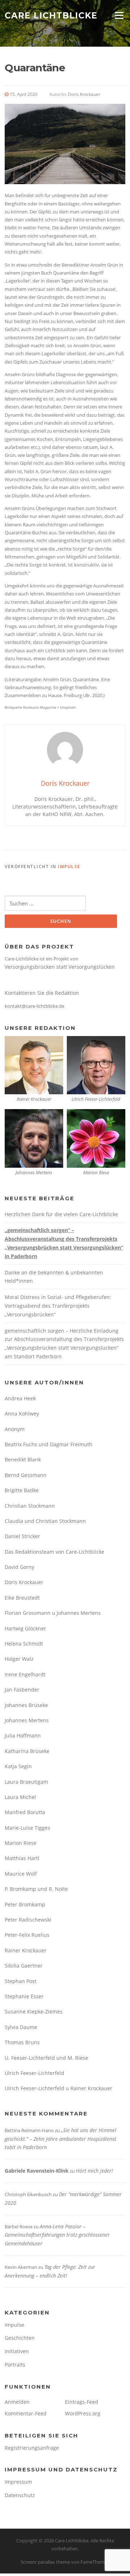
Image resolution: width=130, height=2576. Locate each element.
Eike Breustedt (22, 1598)
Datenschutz (20, 2495)
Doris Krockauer (84, 94)
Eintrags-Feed (82, 2402)
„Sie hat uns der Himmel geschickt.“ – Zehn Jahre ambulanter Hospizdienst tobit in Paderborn (60, 2139)
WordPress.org (83, 2413)
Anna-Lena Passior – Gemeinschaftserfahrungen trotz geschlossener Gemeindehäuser (57, 2235)
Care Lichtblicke (51, 15)
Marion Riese (21, 1843)
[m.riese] (96, 1138)
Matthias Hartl (22, 1858)
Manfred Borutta (25, 1812)
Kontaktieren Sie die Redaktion (42, 993)
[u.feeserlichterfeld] (96, 1064)
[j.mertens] (34, 1138)
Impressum (18, 2482)
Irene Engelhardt (25, 1674)
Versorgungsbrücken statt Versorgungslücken (60, 967)
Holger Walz (19, 1659)
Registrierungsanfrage (32, 2448)
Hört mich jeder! (94, 2171)
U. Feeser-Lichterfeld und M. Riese (46, 2058)
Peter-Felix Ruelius (27, 1935)
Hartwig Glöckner (25, 1628)
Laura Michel (20, 1797)
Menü (119, 15)
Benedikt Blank (23, 1459)
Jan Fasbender (22, 1690)
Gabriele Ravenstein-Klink (37, 2171)
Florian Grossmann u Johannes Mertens (53, 1613)
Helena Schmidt (24, 1644)
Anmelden (17, 2402)
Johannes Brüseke (26, 1705)
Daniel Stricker (22, 1536)
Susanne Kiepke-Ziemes (34, 2011)
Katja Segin (18, 1766)
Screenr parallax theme (45, 2562)
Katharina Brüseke (27, 1751)
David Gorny (19, 1567)
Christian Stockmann (30, 1506)
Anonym (15, 1429)
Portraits (15, 2365)
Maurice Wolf (21, 1874)
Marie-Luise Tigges (27, 1828)
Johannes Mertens (27, 1720)
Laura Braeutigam (26, 1782)
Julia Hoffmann (23, 1735)
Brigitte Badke (22, 1490)
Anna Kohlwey (22, 1414)
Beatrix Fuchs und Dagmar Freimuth (49, 1444)
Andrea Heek (20, 1398)
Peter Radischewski (28, 1920)
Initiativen (17, 2351)
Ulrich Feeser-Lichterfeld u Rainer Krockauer (58, 2088)
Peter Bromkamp (25, 1904)
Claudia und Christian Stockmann (45, 1521)
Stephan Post (21, 1981)
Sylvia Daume (21, 2027)
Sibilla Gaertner (24, 1966)
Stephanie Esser (24, 1996)
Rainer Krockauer (26, 1950)
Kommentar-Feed (26, 2413)
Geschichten (20, 2338)
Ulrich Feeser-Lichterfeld (34, 2073)
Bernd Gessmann (26, 1475)
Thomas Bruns (22, 2042)
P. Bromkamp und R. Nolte (36, 1889)
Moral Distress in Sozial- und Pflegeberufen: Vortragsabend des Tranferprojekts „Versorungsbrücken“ (58, 1306)
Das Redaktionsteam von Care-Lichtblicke (55, 1552)
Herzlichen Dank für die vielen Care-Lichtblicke (61, 1214)
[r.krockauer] (34, 1064)
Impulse (69, 867)
